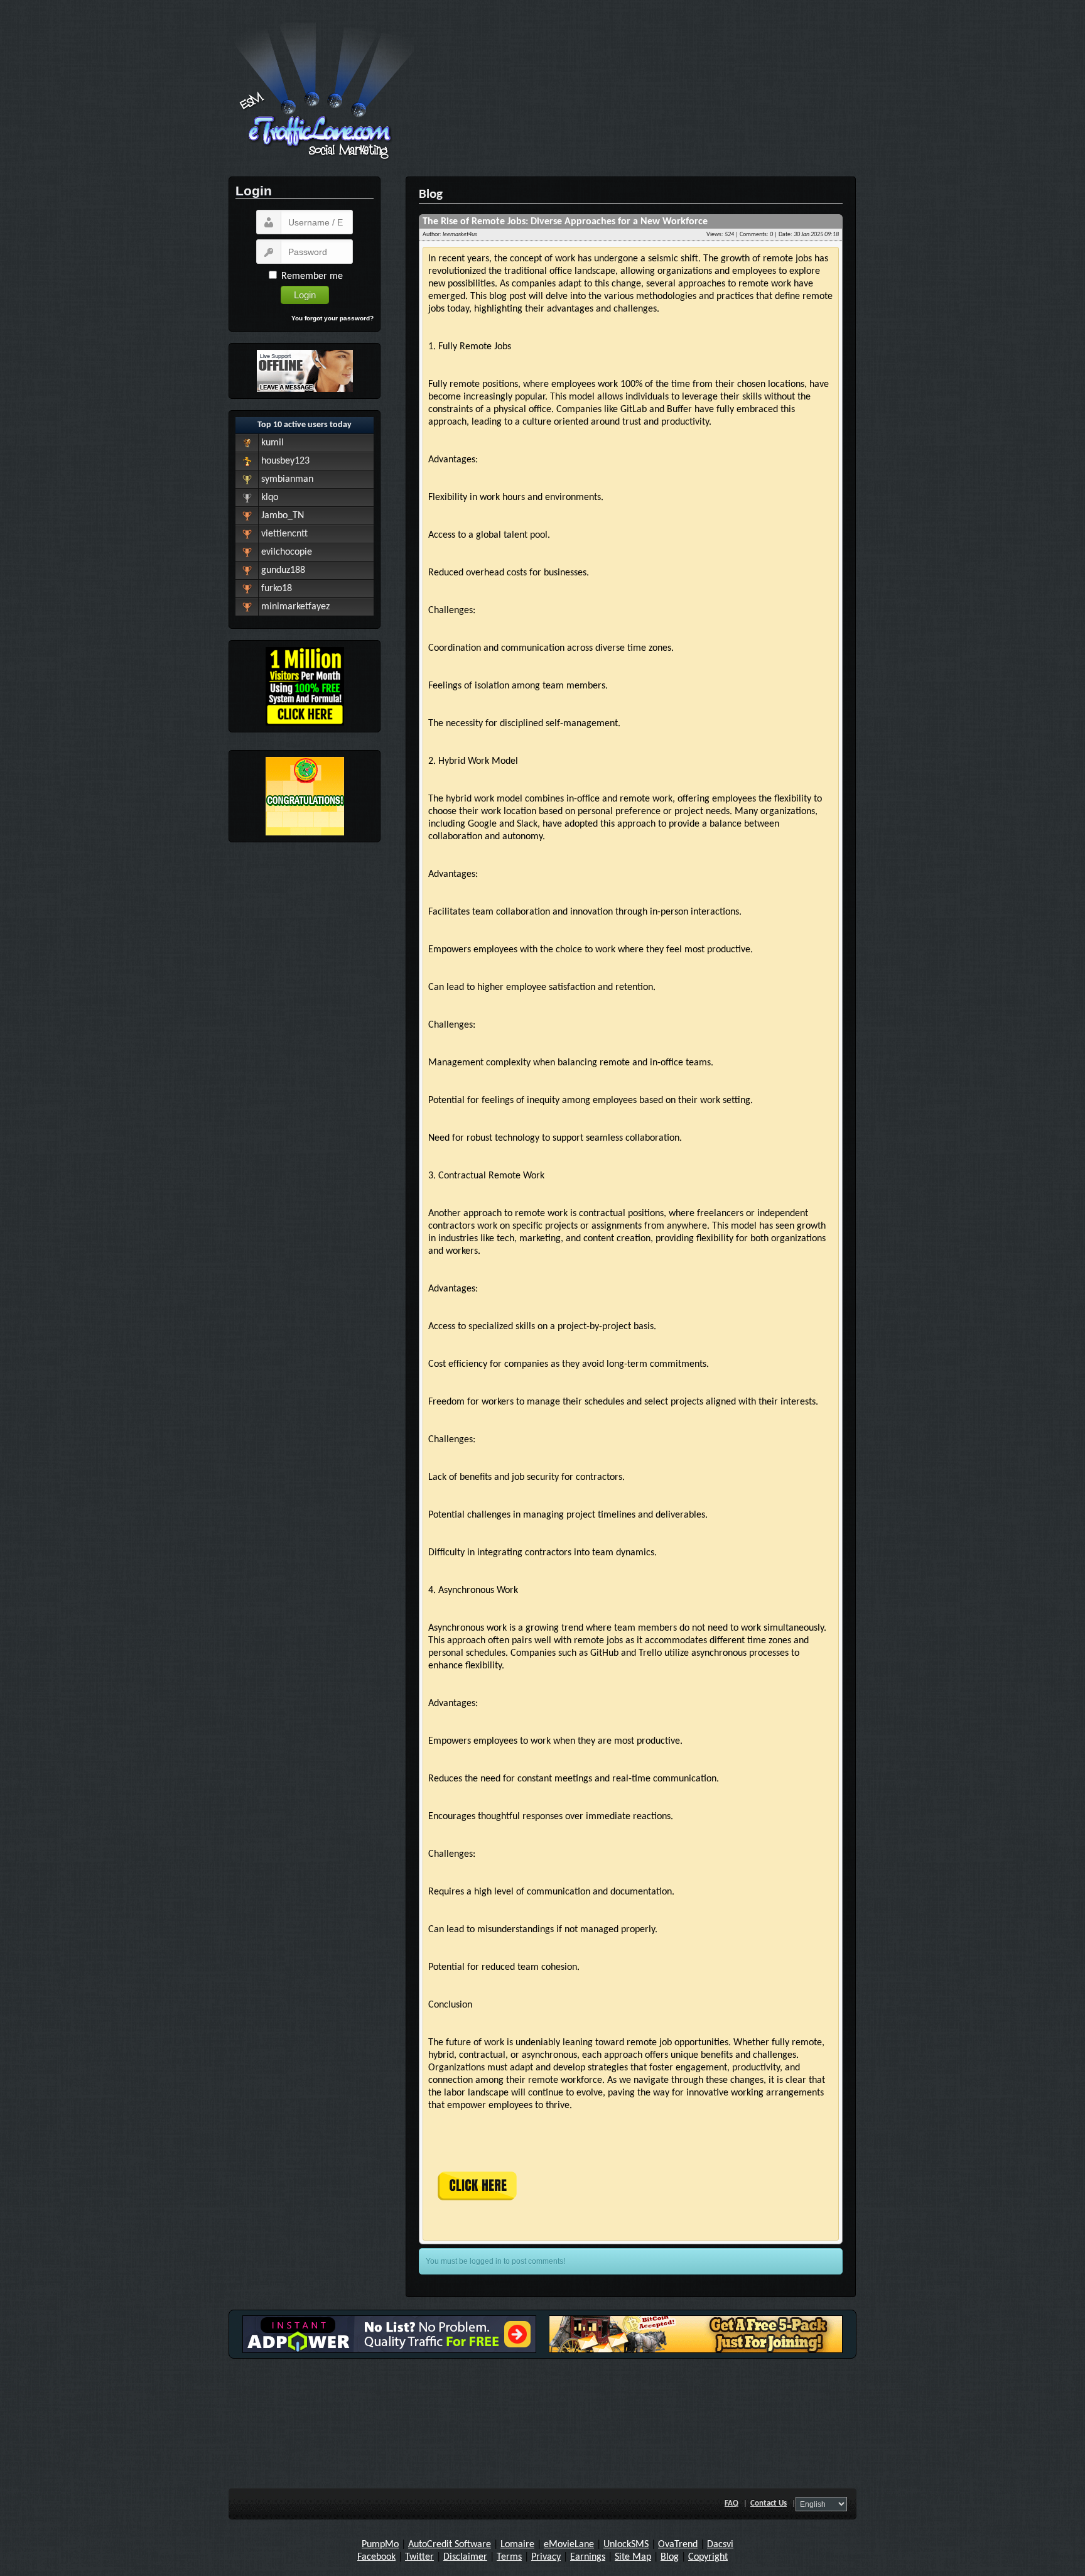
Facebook (376, 2557)
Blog (670, 2557)
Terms (509, 2557)
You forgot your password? (332, 318)
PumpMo (380, 2545)
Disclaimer (465, 2557)
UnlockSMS (626, 2545)
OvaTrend (678, 2545)
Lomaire (517, 2545)
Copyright (708, 2557)
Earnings (588, 2557)
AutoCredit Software (450, 2545)
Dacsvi (720, 2545)
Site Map (633, 2557)
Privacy (546, 2557)
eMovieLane (569, 2545)
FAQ (731, 2503)
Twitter (419, 2557)
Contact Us (769, 2503)
